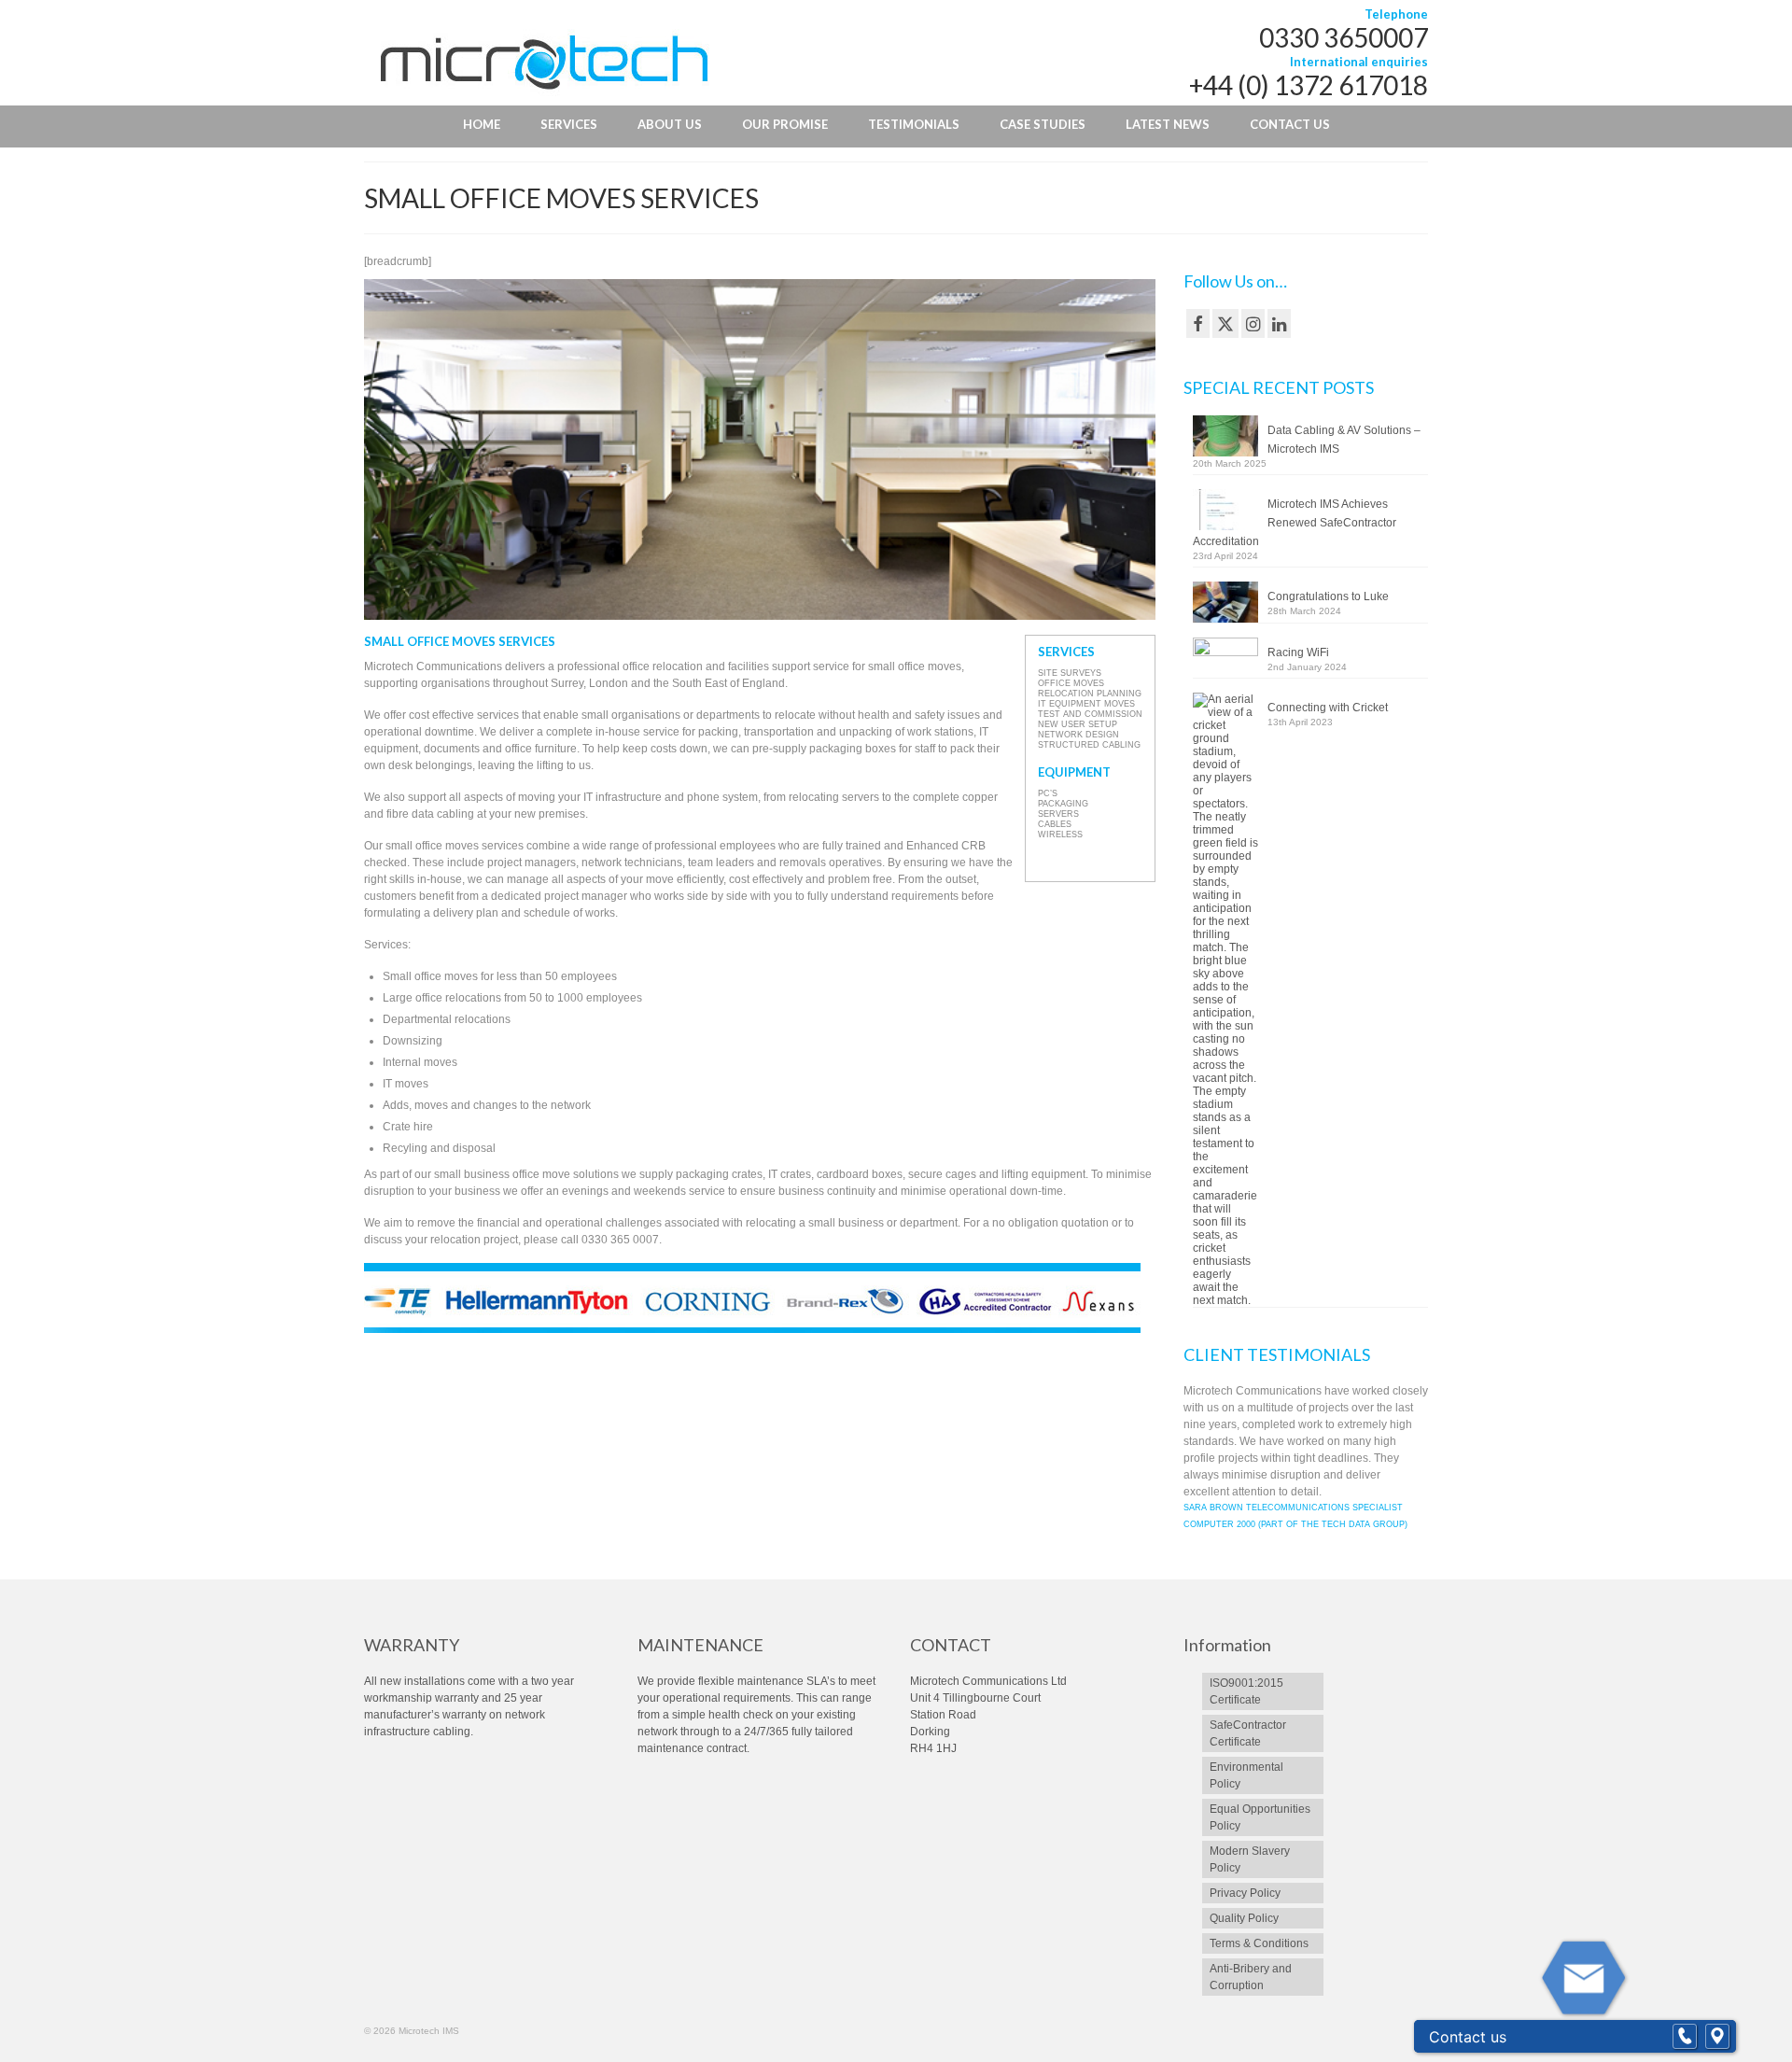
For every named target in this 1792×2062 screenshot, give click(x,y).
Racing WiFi (1298, 652)
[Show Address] (1717, 2037)
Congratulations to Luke (1328, 596)
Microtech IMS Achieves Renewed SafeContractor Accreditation (1295, 523)
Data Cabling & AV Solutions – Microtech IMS (1344, 440)
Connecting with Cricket (1328, 708)
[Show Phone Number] (1685, 2037)
